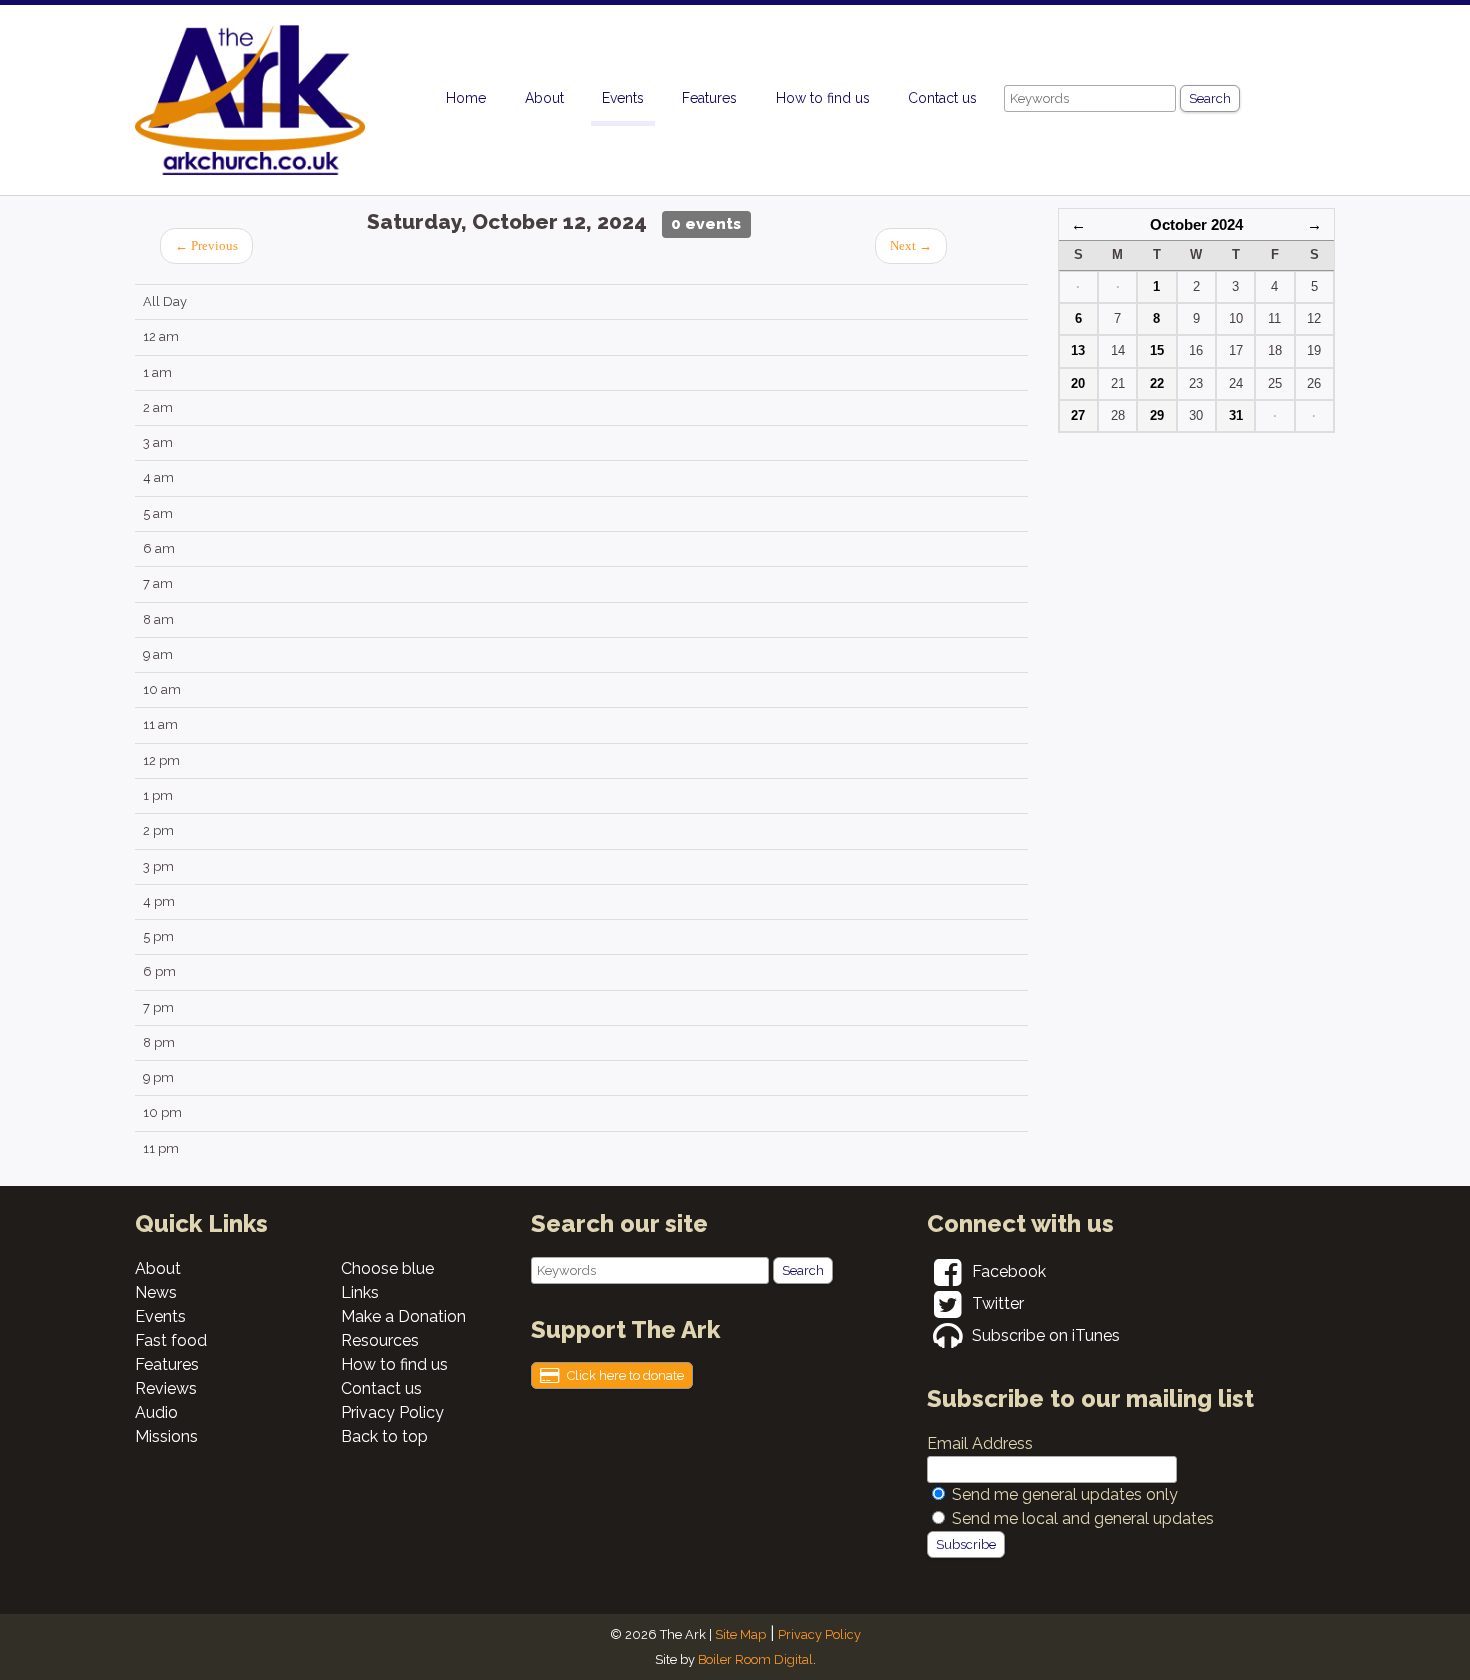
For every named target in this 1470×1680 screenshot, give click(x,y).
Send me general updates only (1065, 1494)
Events (623, 98)
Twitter (996, 1303)
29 (1157, 415)
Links (360, 1292)
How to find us (823, 98)
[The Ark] (285, 105)
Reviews (166, 1388)
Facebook (1007, 1271)
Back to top (384, 1436)
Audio (156, 1412)
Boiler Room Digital (755, 1659)
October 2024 (1196, 224)
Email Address (980, 1443)
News (156, 1292)
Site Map (740, 1634)
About (544, 98)
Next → (911, 246)
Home (466, 98)
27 (1078, 415)
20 (1078, 383)
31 (1236, 415)
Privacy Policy (392, 1412)
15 (1157, 350)
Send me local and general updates (1083, 1518)
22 (1157, 383)
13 (1078, 350)
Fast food (171, 1340)
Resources (380, 1340)
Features (709, 98)
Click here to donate (624, 1375)
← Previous (206, 246)
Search (1210, 98)
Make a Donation (403, 1316)
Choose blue (387, 1268)
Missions (166, 1436)
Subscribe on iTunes (1044, 1335)
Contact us (942, 98)
